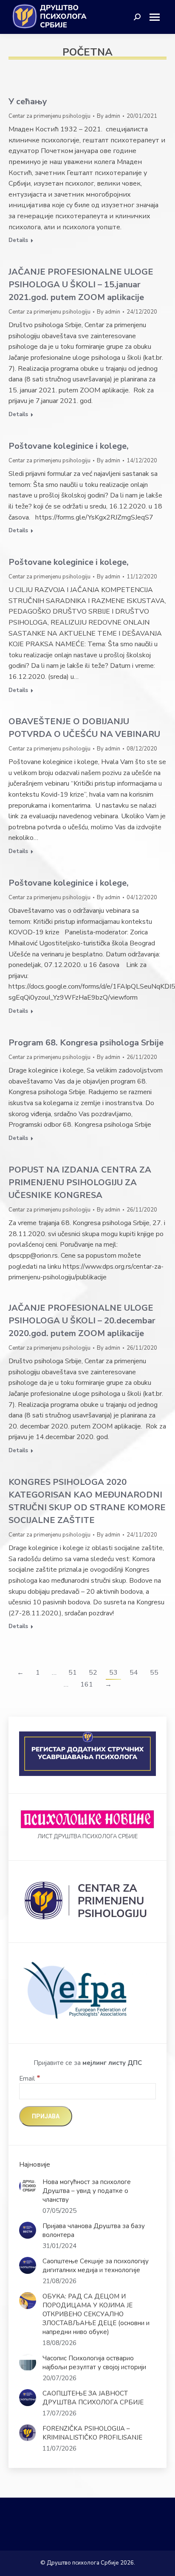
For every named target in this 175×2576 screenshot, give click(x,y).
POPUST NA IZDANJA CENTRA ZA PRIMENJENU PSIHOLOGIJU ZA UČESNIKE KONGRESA (80, 1182)
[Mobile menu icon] (158, 17)
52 (93, 1673)
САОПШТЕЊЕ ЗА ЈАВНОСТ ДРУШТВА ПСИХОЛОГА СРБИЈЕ (93, 2398)
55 (154, 1673)
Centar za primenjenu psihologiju (49, 116)
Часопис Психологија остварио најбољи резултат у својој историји (94, 2363)
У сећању (28, 101)
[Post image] (28, 2186)
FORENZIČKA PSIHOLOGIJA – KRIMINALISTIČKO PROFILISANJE (92, 2433)
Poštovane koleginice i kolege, (69, 446)
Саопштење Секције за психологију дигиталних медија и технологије (96, 2266)
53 (113, 1673)
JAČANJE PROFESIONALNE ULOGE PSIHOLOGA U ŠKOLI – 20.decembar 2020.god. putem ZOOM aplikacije (82, 1321)
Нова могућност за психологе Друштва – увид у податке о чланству (87, 2191)
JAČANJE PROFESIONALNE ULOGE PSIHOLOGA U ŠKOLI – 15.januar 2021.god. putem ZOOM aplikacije (81, 285)
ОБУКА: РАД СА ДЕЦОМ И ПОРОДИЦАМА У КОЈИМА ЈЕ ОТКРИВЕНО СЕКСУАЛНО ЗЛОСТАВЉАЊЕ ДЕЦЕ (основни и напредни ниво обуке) (96, 2314)
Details (18, 240)
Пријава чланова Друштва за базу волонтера (94, 2230)
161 (87, 1684)
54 (134, 1673)
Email (30, 2079)
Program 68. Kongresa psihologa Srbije (86, 1043)
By (109, 116)
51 (73, 1673)
